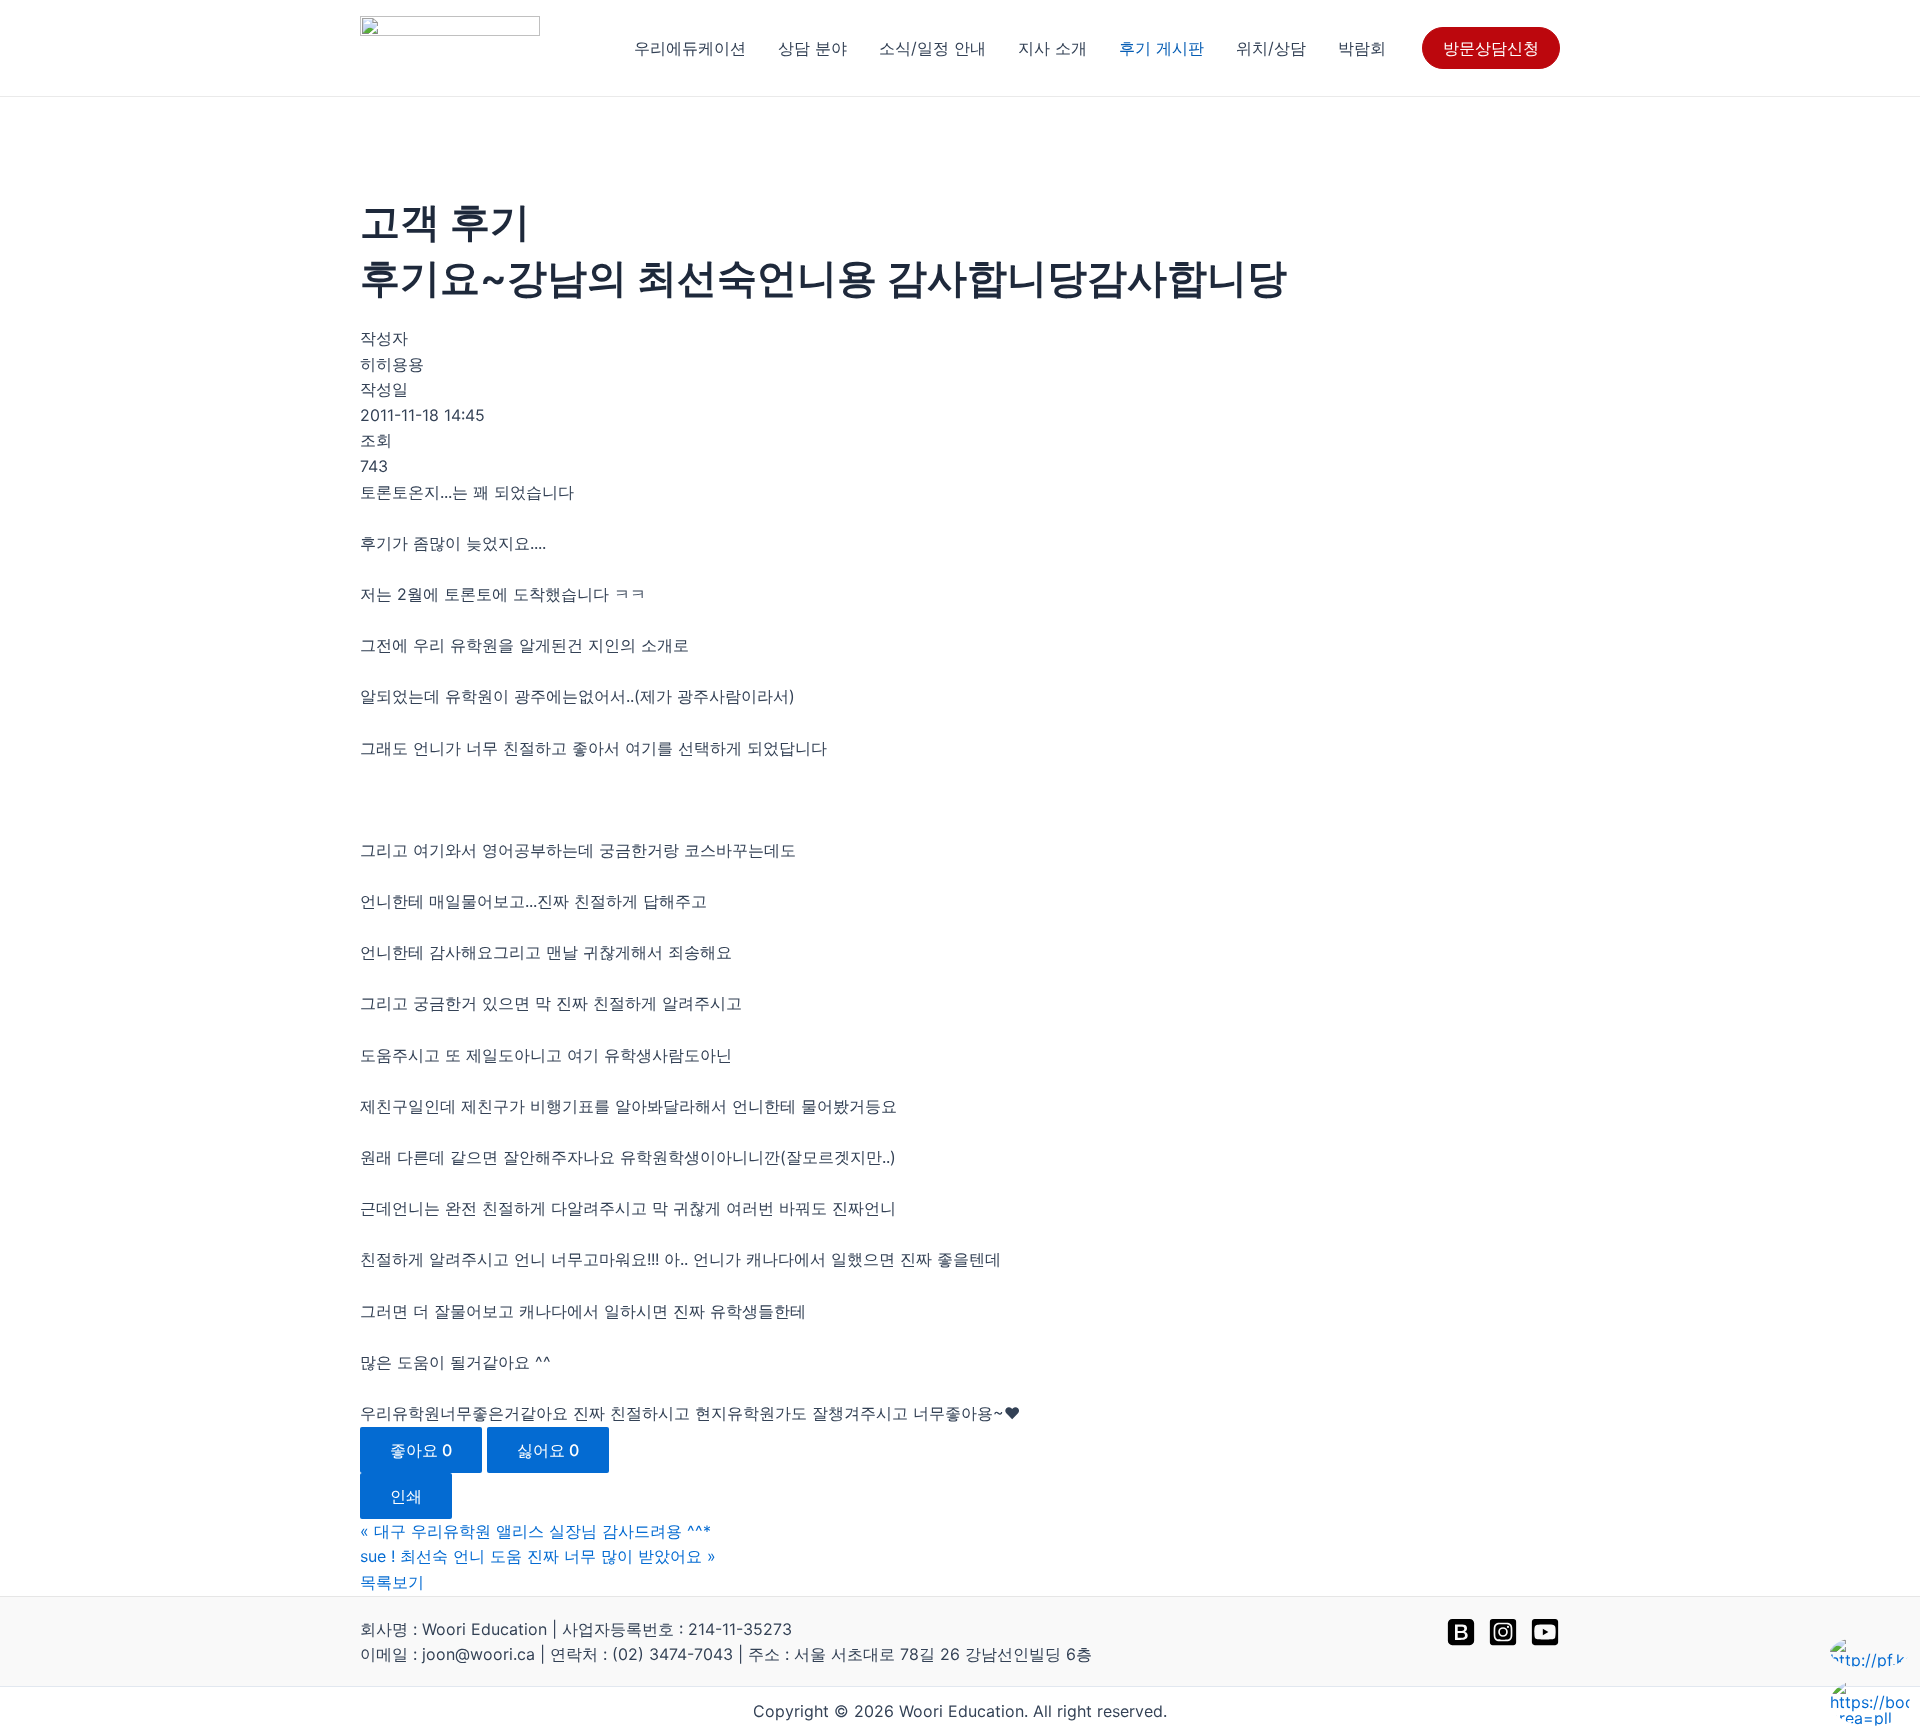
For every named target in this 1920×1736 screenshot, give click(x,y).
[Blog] (1461, 1632)
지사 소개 (1052, 48)
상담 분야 (812, 48)
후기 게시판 (1161, 48)
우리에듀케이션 (690, 48)
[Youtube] (1545, 1632)
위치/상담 (1271, 48)
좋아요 (421, 1450)
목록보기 (392, 1582)
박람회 (1362, 48)
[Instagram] (1503, 1632)
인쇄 (406, 1496)
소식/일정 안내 (932, 48)
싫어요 (548, 1450)
